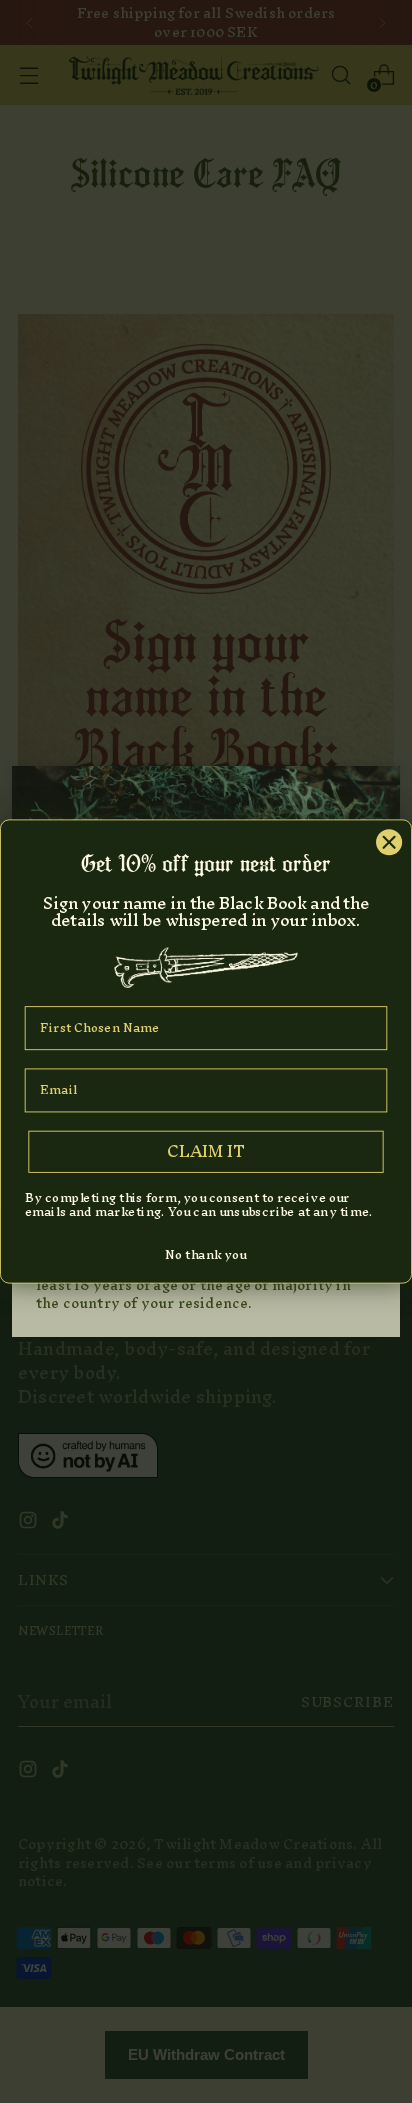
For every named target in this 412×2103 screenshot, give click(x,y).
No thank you (205, 1255)
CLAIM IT (206, 1151)
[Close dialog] (388, 841)
